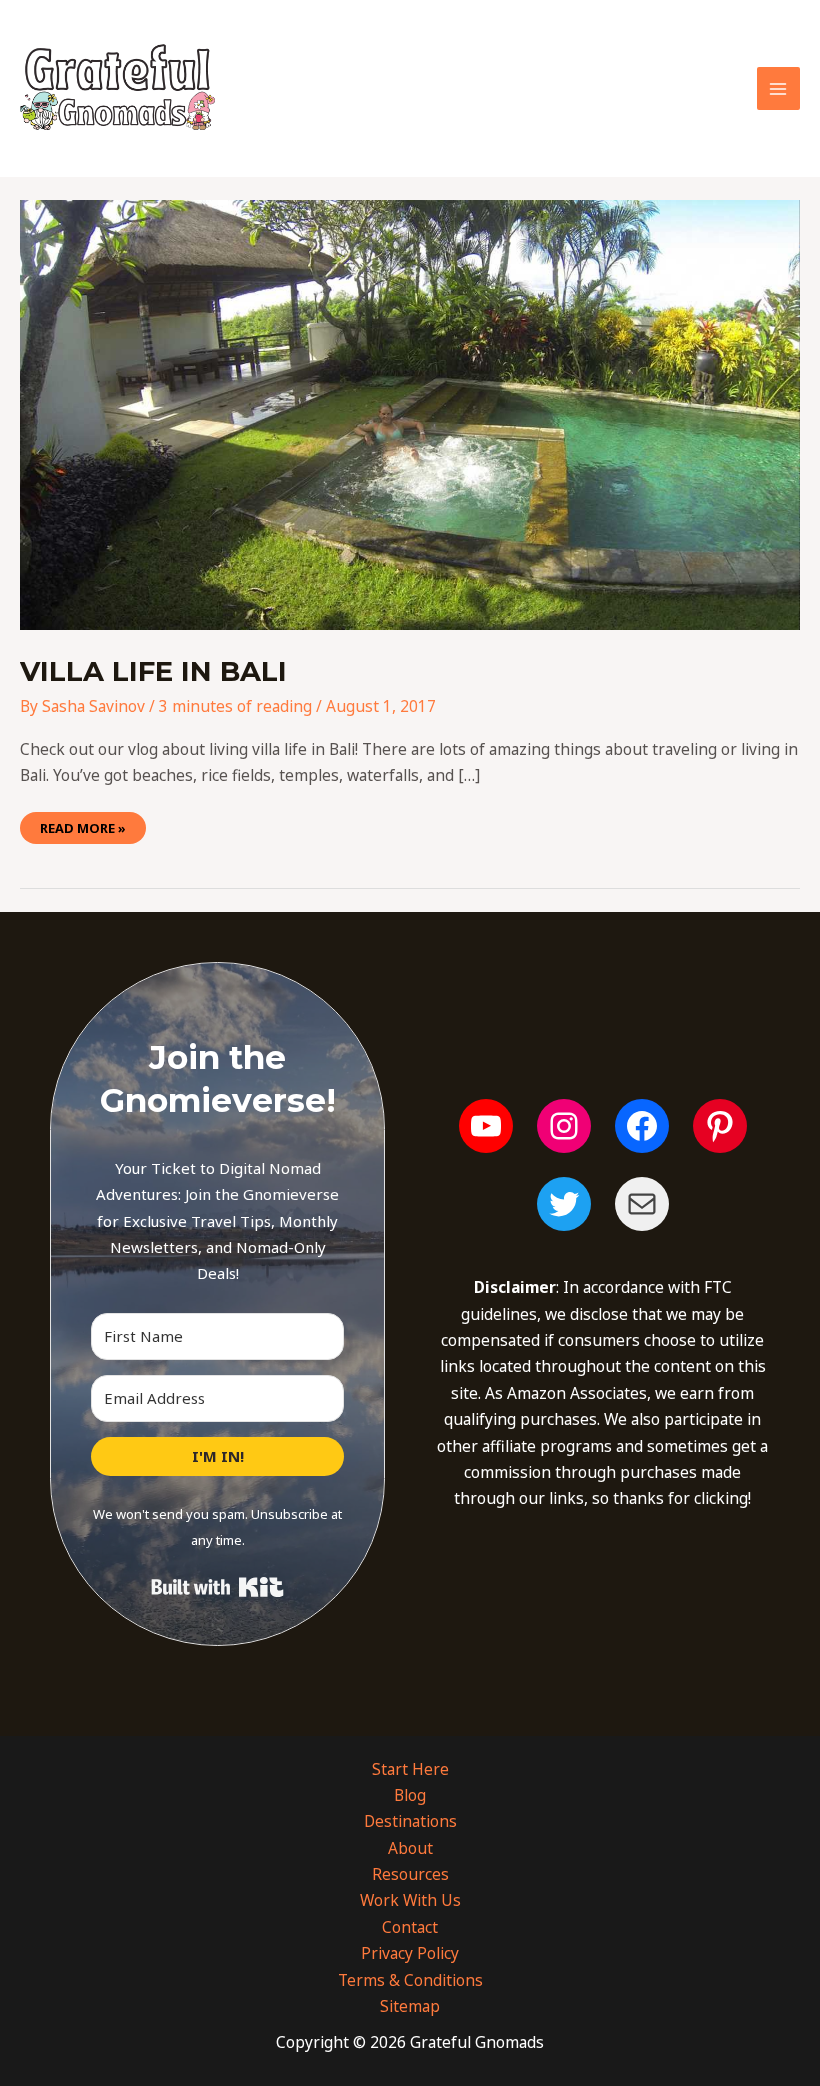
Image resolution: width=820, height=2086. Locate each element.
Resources (410, 1874)
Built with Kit (217, 1587)
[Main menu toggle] (778, 88)
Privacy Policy (410, 1953)
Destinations (410, 1821)
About (410, 1848)
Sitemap (410, 2006)
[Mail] (642, 1204)
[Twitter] (564, 1204)
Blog (410, 1795)
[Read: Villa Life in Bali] (410, 414)
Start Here (410, 1769)
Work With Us (410, 1900)
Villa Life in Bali (153, 671)
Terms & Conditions (410, 1980)
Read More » (82, 824)
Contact (410, 1927)
